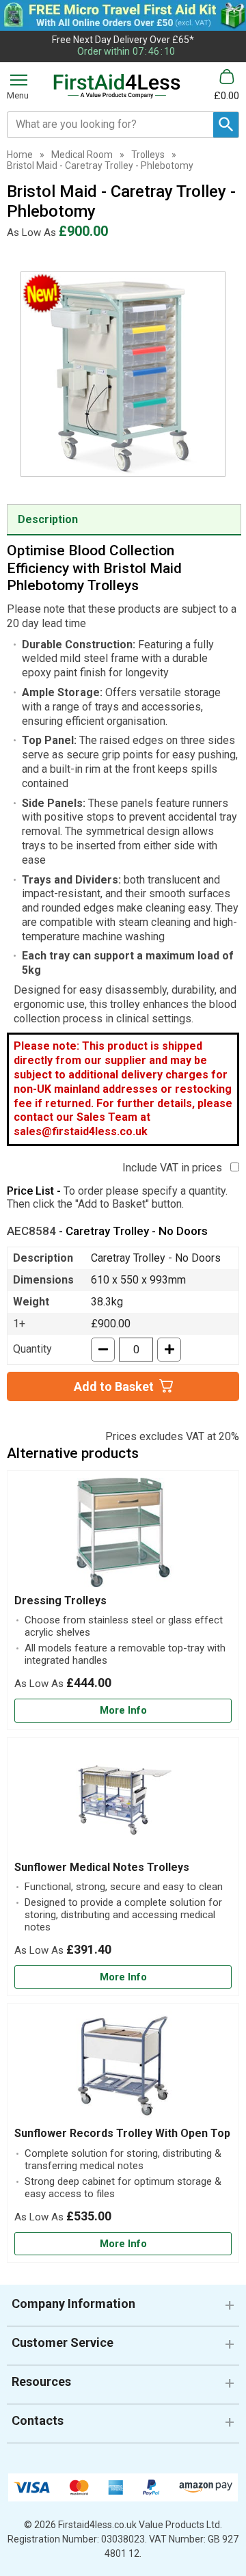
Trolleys (148, 155)
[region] (123, 1536)
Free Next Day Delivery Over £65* (123, 40)
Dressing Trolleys (60, 1601)
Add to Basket (114, 1386)
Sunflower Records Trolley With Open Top (122, 2133)
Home (20, 155)
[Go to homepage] (117, 86)
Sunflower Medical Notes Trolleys (102, 1867)
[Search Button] (226, 125)
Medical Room (82, 155)
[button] (123, 2309)
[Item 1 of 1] (123, 374)
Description (48, 519)
